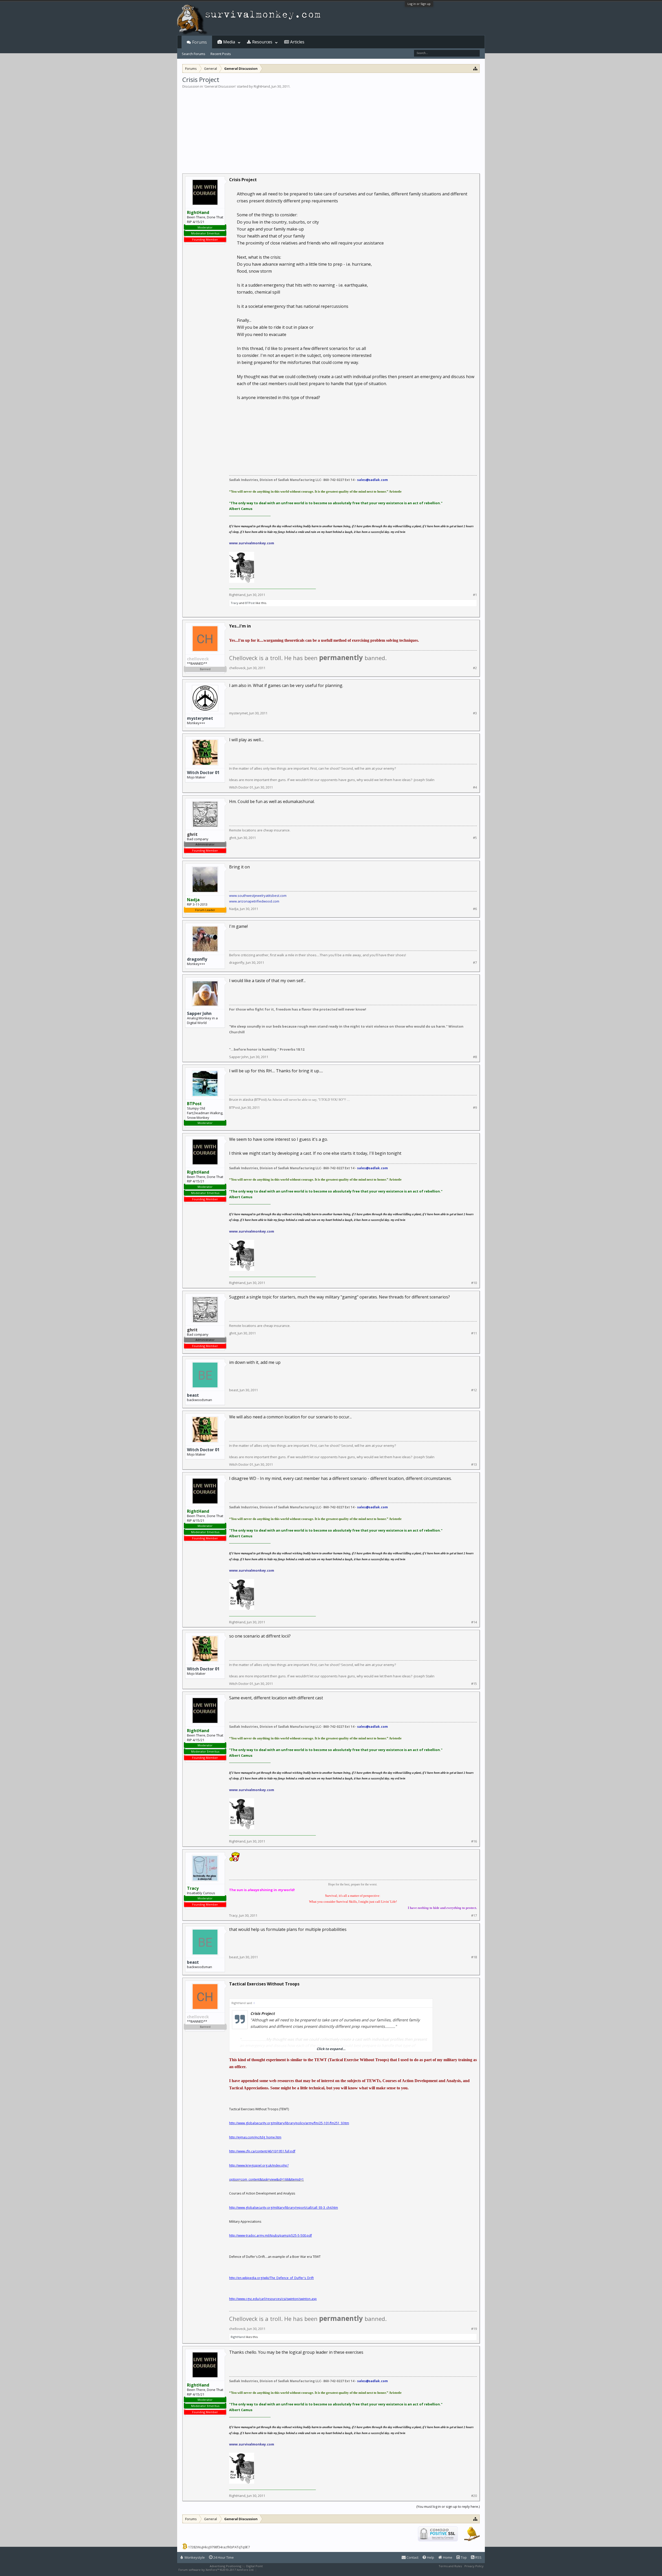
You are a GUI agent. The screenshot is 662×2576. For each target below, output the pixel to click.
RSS (478, 2557)
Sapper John (199, 1013)
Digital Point (254, 2566)
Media (229, 42)
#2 (475, 668)
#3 (475, 713)
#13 (474, 1465)
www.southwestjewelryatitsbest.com (258, 896)
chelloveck (237, 668)
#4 (475, 787)
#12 (474, 1390)
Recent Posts (221, 54)
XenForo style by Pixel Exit (276, 2570)
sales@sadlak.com (373, 480)
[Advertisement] (331, 128)
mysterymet (200, 718)
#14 (474, 1622)
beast (193, 1395)
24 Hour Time (223, 2557)
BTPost (250, 603)
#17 (474, 1916)
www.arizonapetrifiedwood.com (254, 901)
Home (447, 2557)
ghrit (233, 838)
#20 (474, 2496)
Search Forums (194, 54)
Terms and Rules (450, 2566)
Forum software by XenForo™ (216, 2570)
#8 (475, 1057)
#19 (474, 2329)
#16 (474, 1841)
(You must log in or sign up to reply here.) (448, 2506)
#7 (475, 963)
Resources (262, 42)
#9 (475, 1108)
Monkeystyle (194, 2557)
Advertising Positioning (225, 2566)
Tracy (235, 603)
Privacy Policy (474, 2566)
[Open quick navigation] (475, 68)
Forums (200, 42)
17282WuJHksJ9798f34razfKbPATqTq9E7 (219, 2547)
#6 (475, 909)
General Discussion (220, 86)
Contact (412, 2557)
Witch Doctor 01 (203, 773)
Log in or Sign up (419, 4)
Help (430, 2557)
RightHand (262, 86)
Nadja (234, 909)
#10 (474, 1283)
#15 (474, 1684)
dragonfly (197, 959)
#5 (475, 838)
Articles (297, 42)
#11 (474, 1333)
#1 (475, 595)
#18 (474, 1957)
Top (463, 2557)
